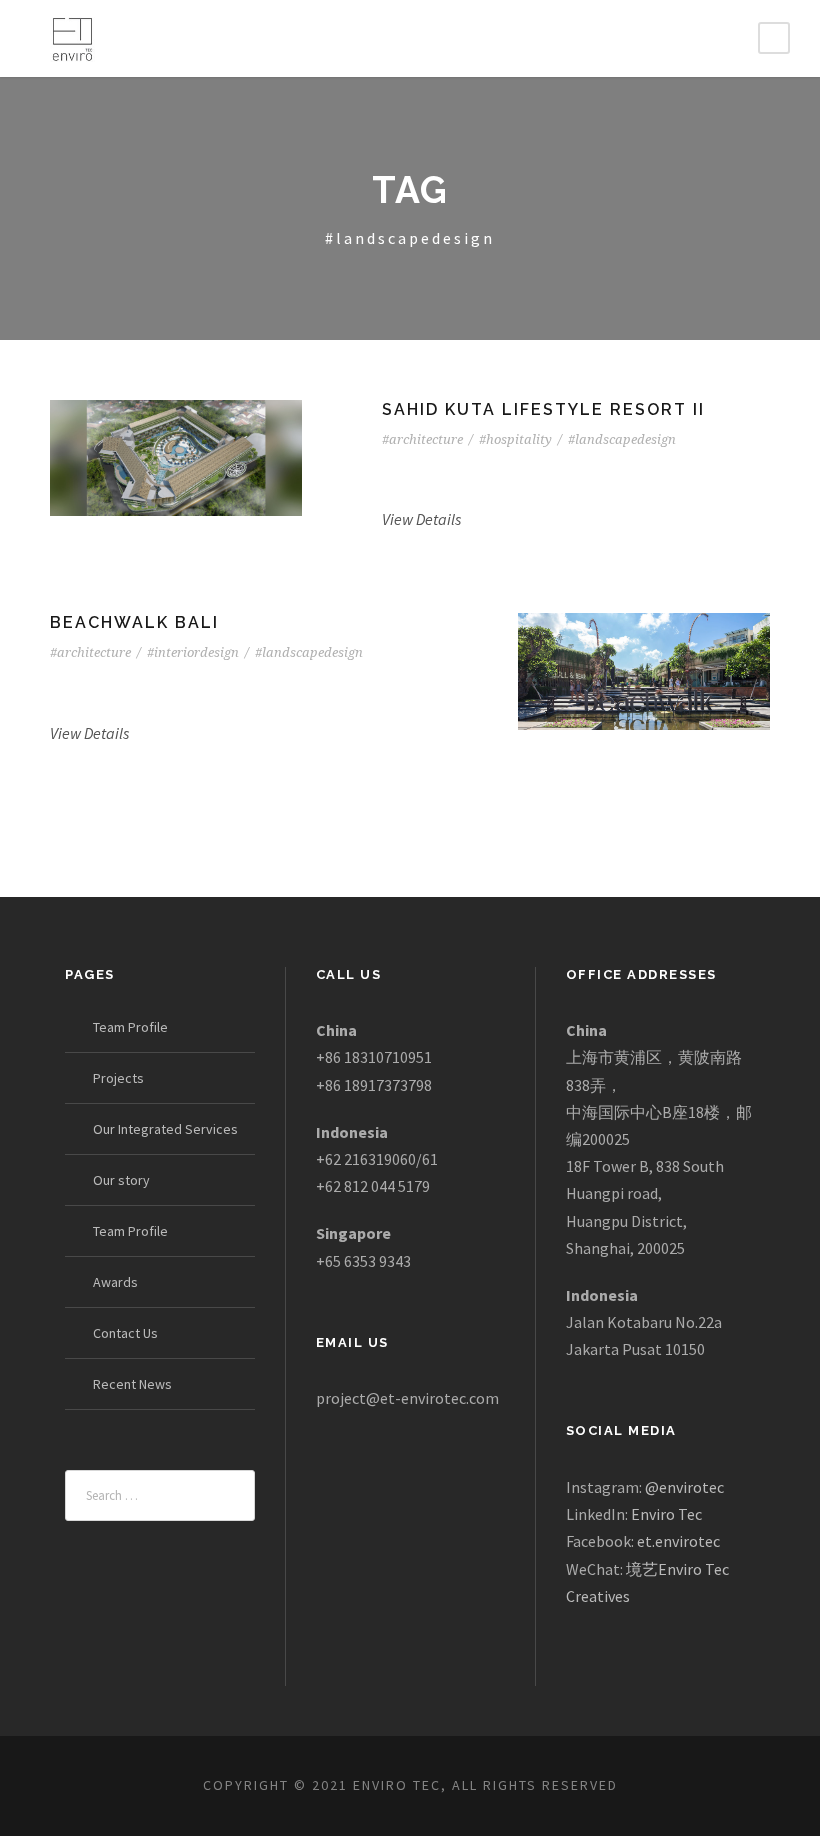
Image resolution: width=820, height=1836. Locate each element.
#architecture (422, 439)
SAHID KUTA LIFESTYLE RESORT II (543, 409)
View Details (421, 519)
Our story (121, 1180)
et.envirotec (678, 1541)
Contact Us (125, 1333)
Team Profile (130, 1027)
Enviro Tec (666, 1514)
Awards (115, 1282)
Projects (118, 1078)
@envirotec (684, 1487)
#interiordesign (193, 652)
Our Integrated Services (165, 1129)
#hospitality (515, 439)
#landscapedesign (622, 439)
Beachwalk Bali (134, 622)
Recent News (132, 1384)
